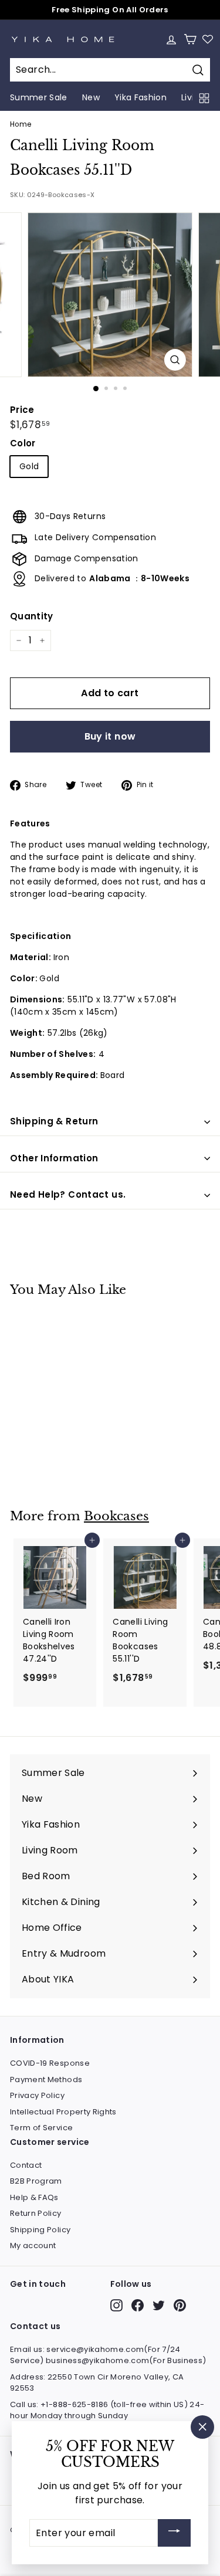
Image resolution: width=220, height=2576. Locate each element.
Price (22, 410)
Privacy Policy (37, 2095)
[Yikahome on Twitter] (159, 2305)
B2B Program (36, 2181)
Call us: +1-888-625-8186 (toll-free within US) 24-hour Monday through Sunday (107, 2410)
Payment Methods (46, 2080)
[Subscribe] (174, 2533)
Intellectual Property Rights (63, 2112)
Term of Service (41, 2128)
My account (33, 2245)
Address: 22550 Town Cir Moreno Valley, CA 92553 (97, 2383)
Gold (29, 466)
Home (21, 124)
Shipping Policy (40, 2230)
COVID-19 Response (50, 2063)
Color (23, 443)
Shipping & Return (54, 1121)
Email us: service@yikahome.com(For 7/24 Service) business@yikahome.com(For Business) (108, 2355)
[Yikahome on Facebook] (138, 2305)
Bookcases (116, 1516)
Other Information (54, 1158)
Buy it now (110, 736)
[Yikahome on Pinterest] (180, 2305)
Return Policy (36, 2213)
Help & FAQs (34, 2197)
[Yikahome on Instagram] (116, 2305)
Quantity (32, 616)
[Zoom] (175, 360)
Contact (26, 2165)
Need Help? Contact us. (68, 1194)
